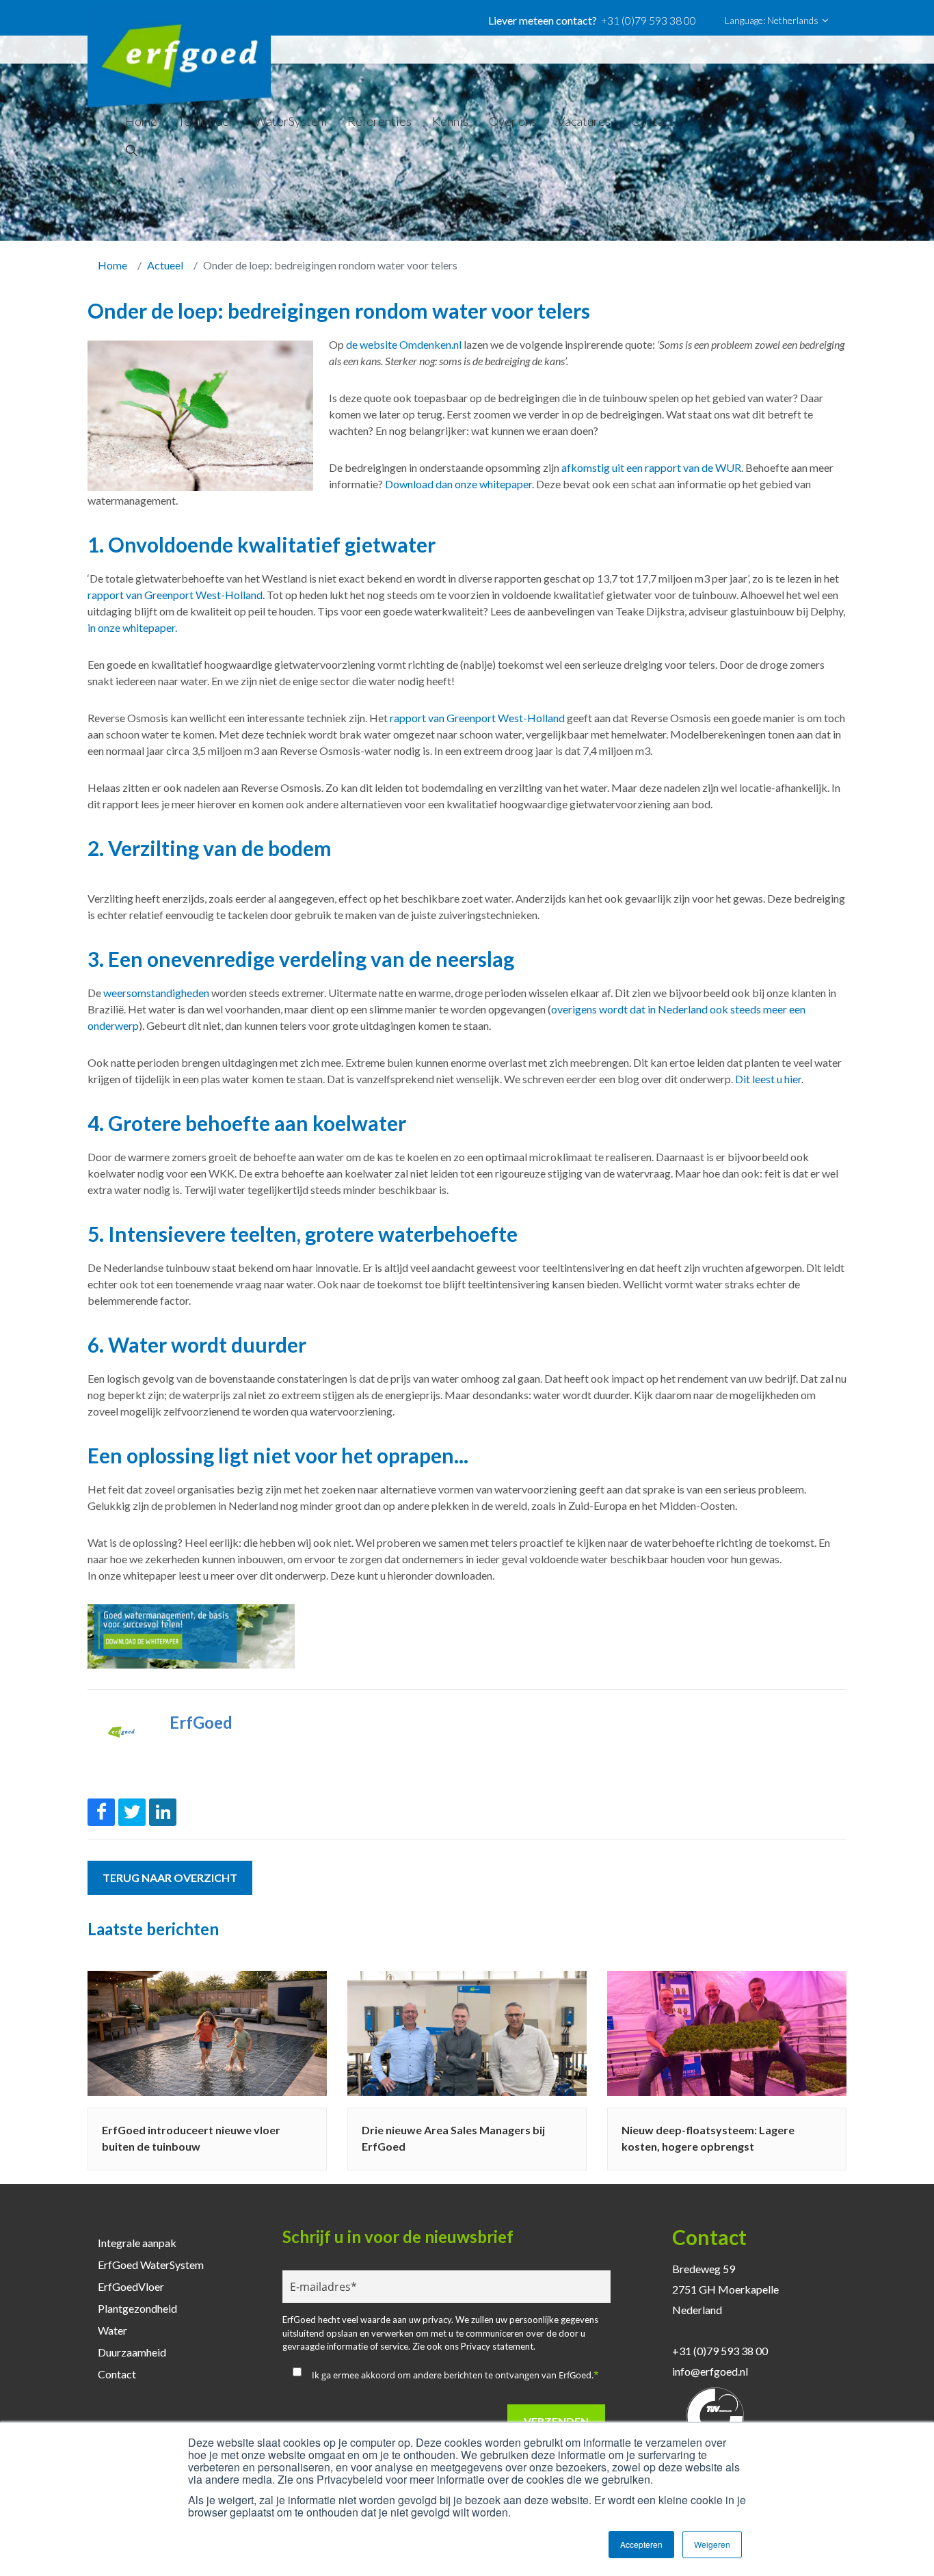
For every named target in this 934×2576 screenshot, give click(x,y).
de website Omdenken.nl (404, 344)
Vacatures (584, 121)
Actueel (165, 265)
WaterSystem (291, 121)
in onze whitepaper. (132, 627)
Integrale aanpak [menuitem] (137, 2243)
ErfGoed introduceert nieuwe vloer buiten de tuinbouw (191, 2138)
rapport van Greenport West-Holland (477, 718)
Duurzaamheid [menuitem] (132, 2352)
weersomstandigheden (156, 993)
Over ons (513, 121)
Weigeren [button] (712, 2544)
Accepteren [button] (641, 2544)
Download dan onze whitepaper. (461, 484)
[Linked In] (163, 1812)
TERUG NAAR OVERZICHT (170, 1877)
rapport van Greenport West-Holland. (176, 595)
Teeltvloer (206, 121)
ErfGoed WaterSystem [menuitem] (151, 2265)
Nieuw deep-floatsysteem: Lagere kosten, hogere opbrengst (708, 2138)
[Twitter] (132, 1812)
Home (141, 121)
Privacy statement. (498, 2346)
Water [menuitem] (112, 2330)
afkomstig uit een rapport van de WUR (650, 467)
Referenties (379, 121)
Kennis (450, 121)
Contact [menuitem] (117, 2374)
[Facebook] (101, 1812)
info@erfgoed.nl (710, 2371)
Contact (653, 121)
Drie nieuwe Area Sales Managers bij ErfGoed (453, 2138)
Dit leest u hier (768, 1079)
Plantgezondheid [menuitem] (137, 2308)
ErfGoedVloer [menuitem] (131, 2286)
